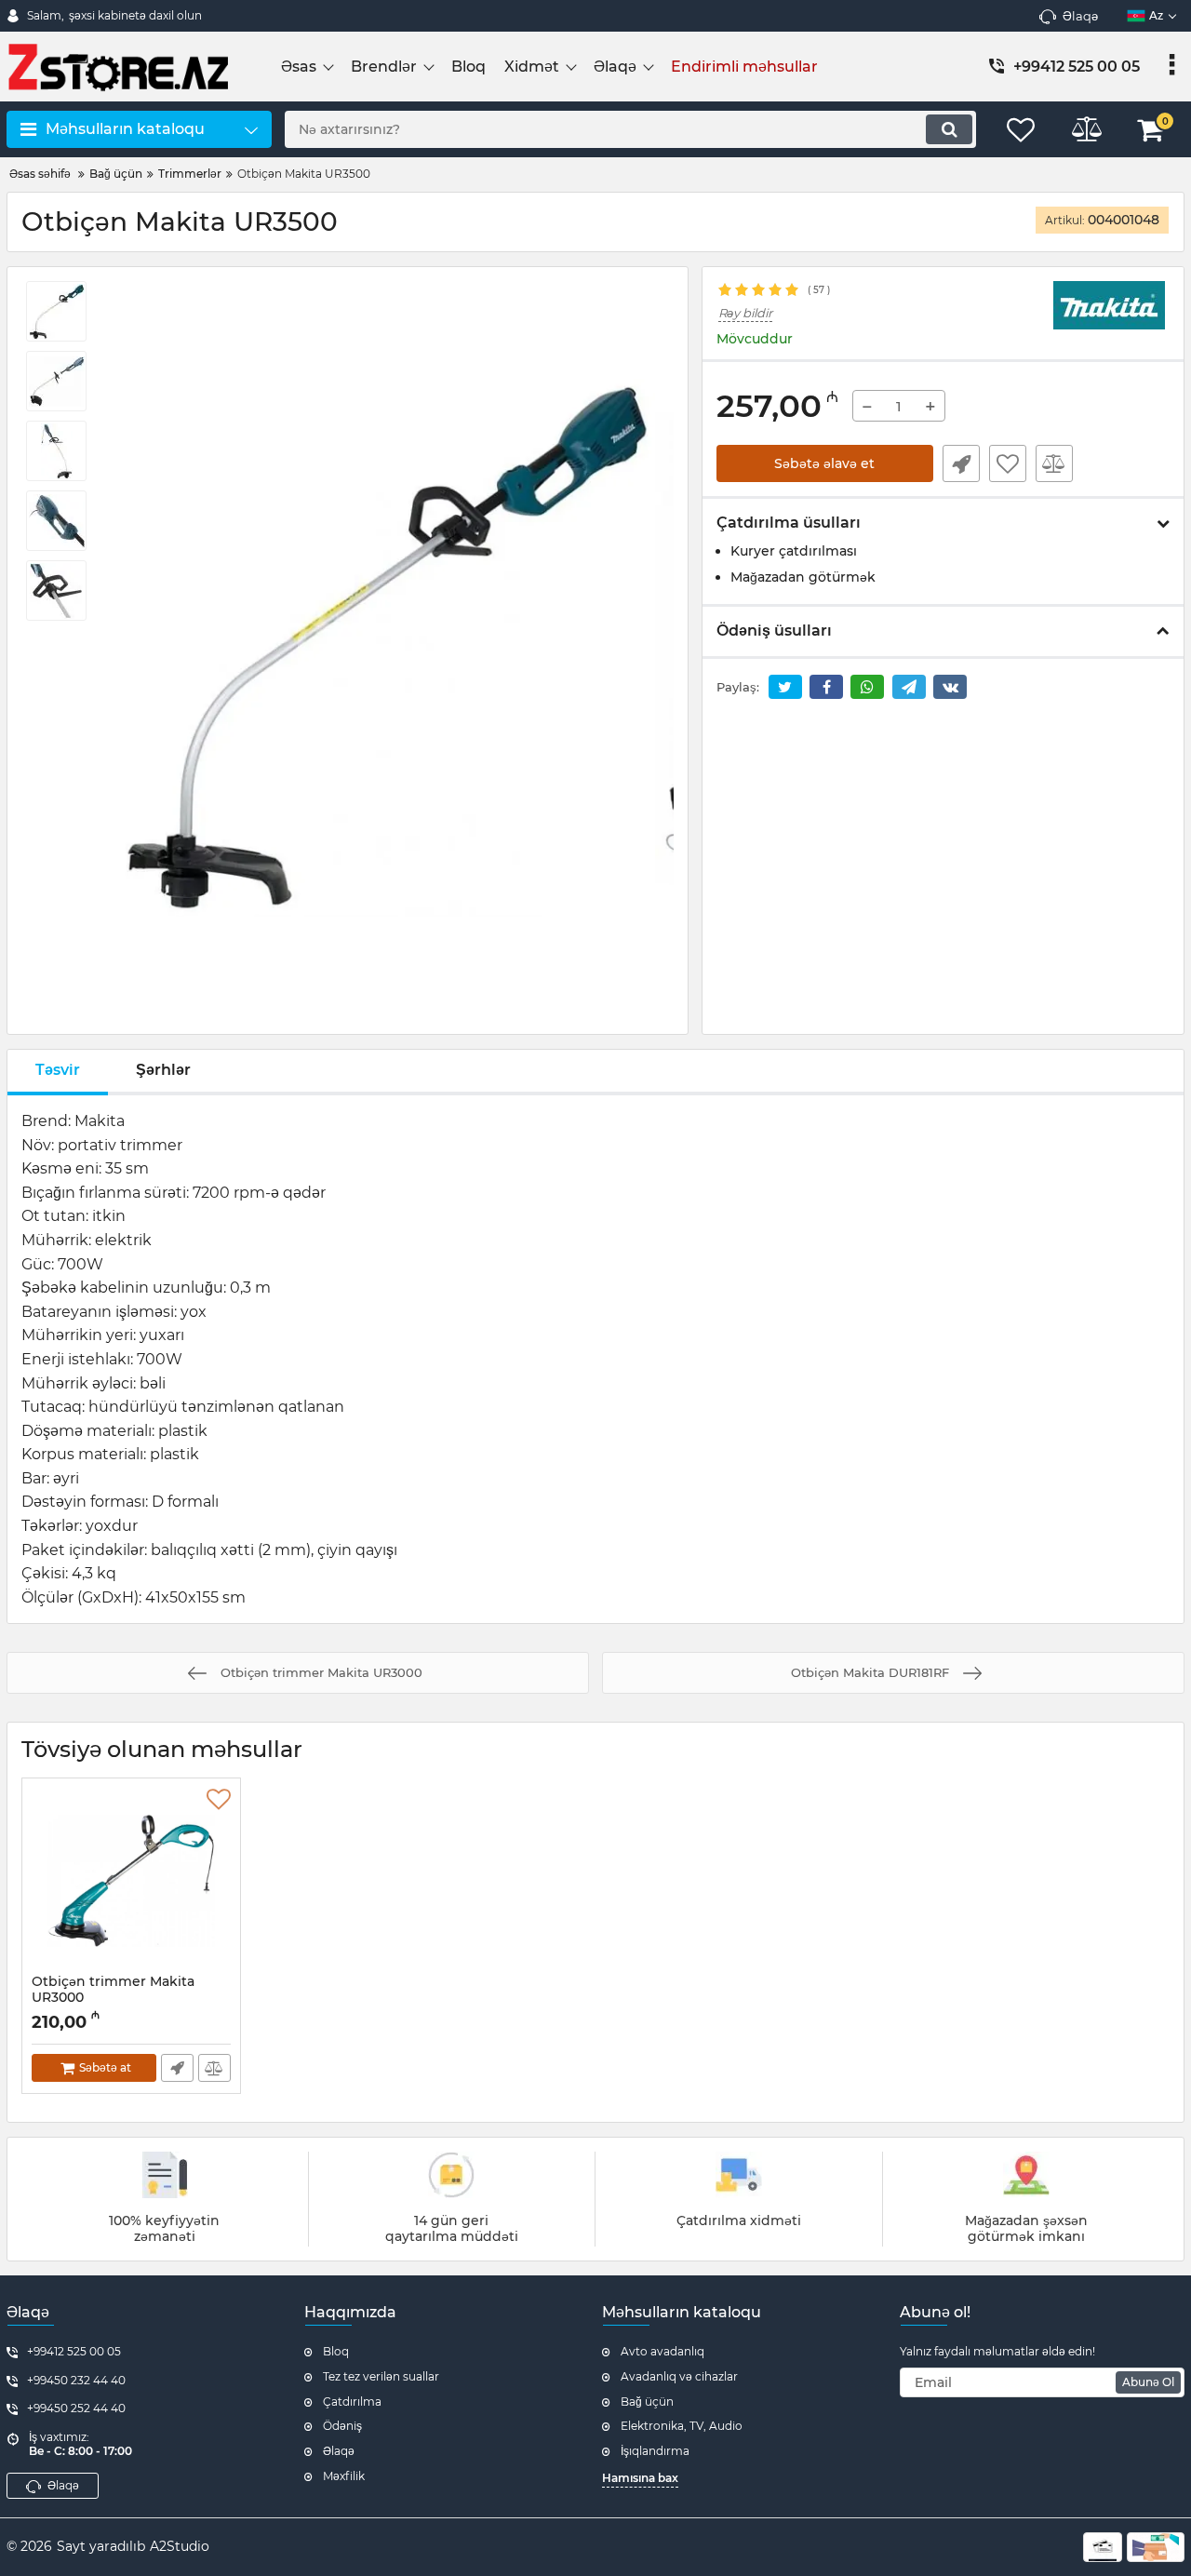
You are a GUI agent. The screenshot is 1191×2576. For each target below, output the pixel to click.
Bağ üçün (647, 2402)
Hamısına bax (640, 2478)
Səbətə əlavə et (824, 463)
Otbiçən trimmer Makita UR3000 (113, 1998)
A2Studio (180, 2546)
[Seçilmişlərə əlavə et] (1008, 463)
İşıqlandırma (655, 2451)
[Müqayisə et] (1054, 463)
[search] (949, 129)
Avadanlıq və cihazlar (679, 2376)
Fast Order (961, 463)
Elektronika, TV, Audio (682, 2426)
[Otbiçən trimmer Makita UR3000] (131, 1881)
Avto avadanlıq (662, 2351)
